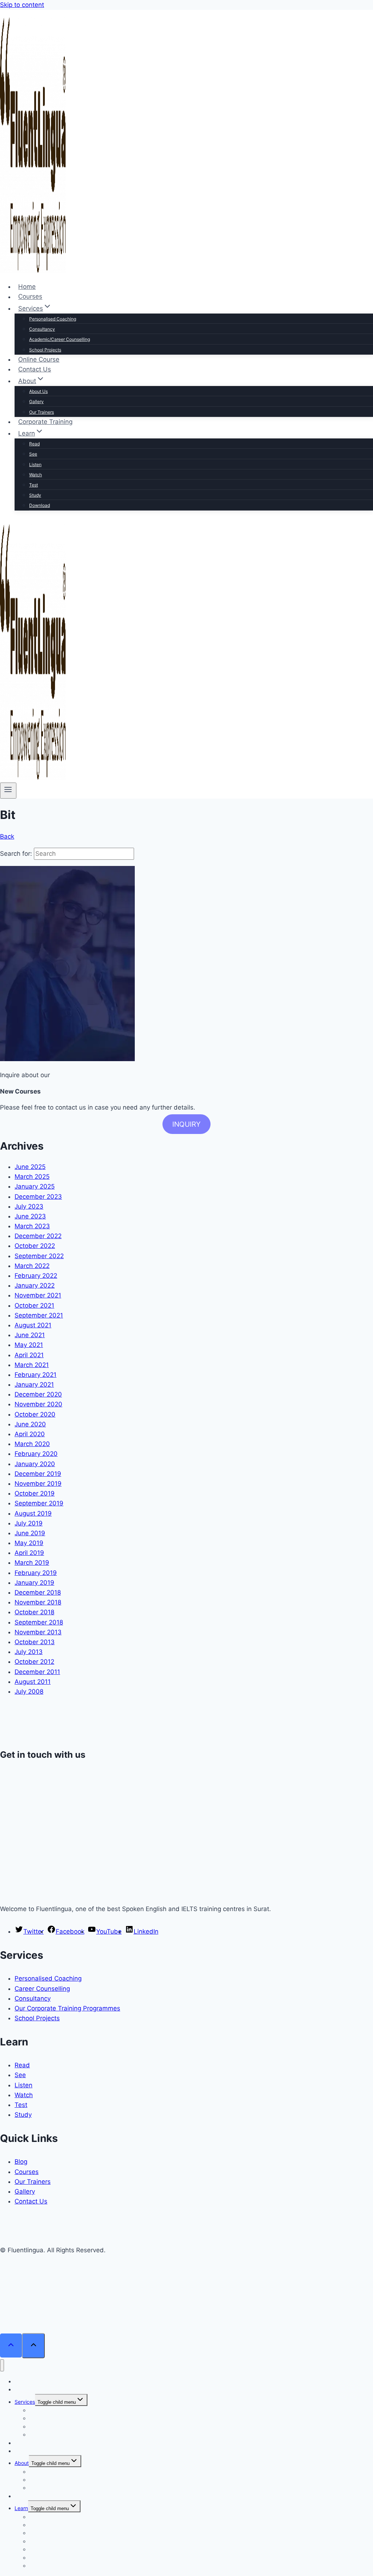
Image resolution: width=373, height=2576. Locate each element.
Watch (36, 475)
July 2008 (29, 1691)
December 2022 (38, 1236)
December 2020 (38, 1394)
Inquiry (186, 1124)
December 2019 (38, 1474)
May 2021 (29, 1345)
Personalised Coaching (53, 319)
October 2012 (34, 1662)
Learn (21, 2508)
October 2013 (35, 1642)
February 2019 (36, 1573)
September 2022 (39, 1256)
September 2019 (39, 1503)
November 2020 (38, 1404)
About (22, 2463)
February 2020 (36, 1454)
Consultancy (42, 329)
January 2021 (34, 1384)
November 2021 (38, 1295)
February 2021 (36, 1375)
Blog (21, 2162)
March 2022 (32, 1266)
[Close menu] (2, 2365)
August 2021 (33, 1325)
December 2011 (37, 1672)
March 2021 (32, 1365)
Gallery (36, 401)
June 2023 (30, 1216)
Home (27, 287)
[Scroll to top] (11, 2346)
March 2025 (32, 1177)
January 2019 (34, 1583)
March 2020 (32, 1444)
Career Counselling (42, 1989)
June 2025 (30, 1167)
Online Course (39, 359)
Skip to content (22, 5)
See (33, 454)
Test (34, 485)
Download (40, 505)
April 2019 (29, 1553)
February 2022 (36, 1276)
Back (7, 836)
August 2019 (33, 1513)
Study (35, 495)
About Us (38, 391)
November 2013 (38, 1632)
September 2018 (39, 1622)
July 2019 (29, 1523)
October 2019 (35, 1493)
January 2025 (35, 1186)
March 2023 (32, 1226)
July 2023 (29, 1206)
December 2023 (38, 1197)
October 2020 (35, 1414)
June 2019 (30, 1533)
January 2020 (35, 1464)
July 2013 (29, 1652)
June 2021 (30, 1335)
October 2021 (34, 1305)
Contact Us (35, 369)
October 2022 (35, 1246)
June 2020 (30, 1424)
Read (34, 444)
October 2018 (34, 1612)
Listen (35, 464)
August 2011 (33, 1682)
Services (25, 2402)
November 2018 (38, 1602)
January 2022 (35, 1285)
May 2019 (29, 1543)
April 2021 (29, 1355)
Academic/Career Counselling (60, 339)
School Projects (45, 350)
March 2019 (32, 1563)
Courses (30, 297)
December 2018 (38, 1592)
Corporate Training (45, 422)
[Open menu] (8, 791)
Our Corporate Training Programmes (67, 2008)
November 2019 (38, 1484)
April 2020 (30, 1434)
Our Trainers (42, 412)
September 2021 (39, 1315)
